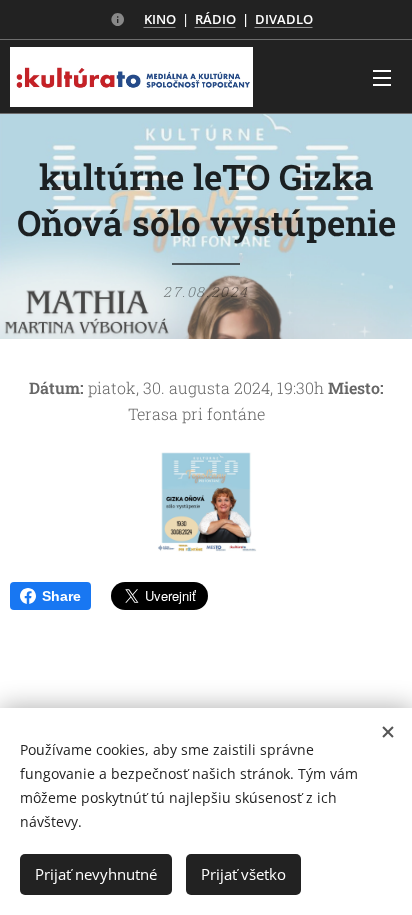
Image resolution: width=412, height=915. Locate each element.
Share (61, 596)
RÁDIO (215, 19)
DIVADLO (284, 19)
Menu (382, 77)
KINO (160, 19)
